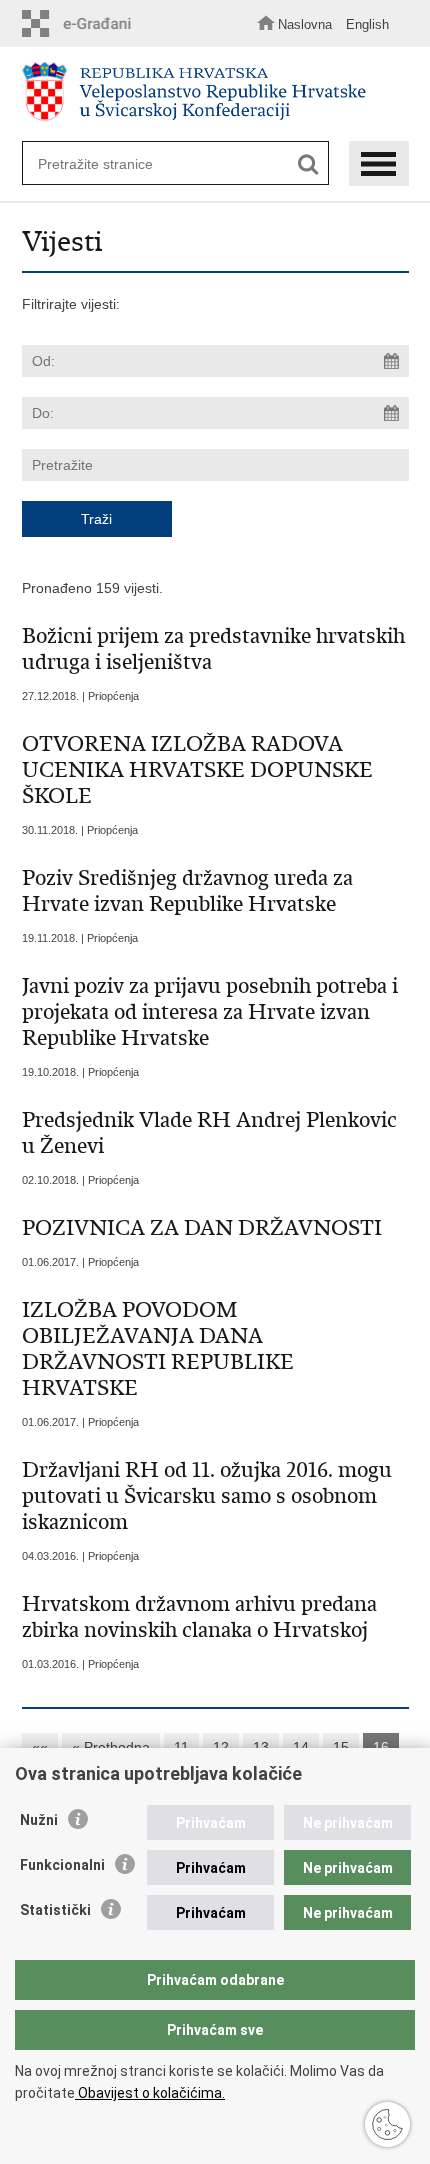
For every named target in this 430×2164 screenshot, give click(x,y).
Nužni (39, 1820)
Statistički (55, 1910)
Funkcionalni (62, 1865)
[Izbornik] (379, 163)
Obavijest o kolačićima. (150, 2093)
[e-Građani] (82, 23)
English (367, 24)
